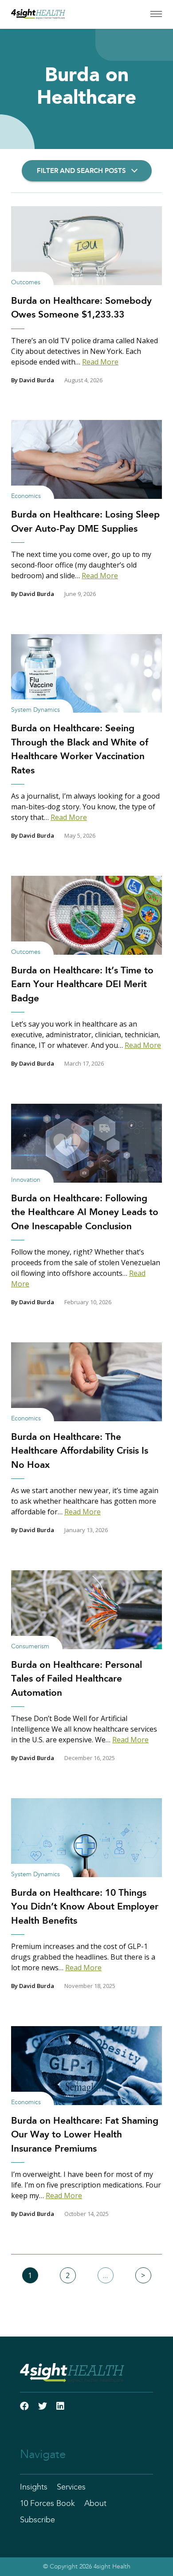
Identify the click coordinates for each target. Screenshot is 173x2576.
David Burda (37, 380)
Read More (100, 362)
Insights (34, 2487)
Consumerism (30, 1647)
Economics (26, 496)
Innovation (26, 1180)
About (95, 2504)
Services (71, 2487)
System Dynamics (35, 710)
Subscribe (37, 2520)
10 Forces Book (47, 2504)
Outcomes (26, 282)
